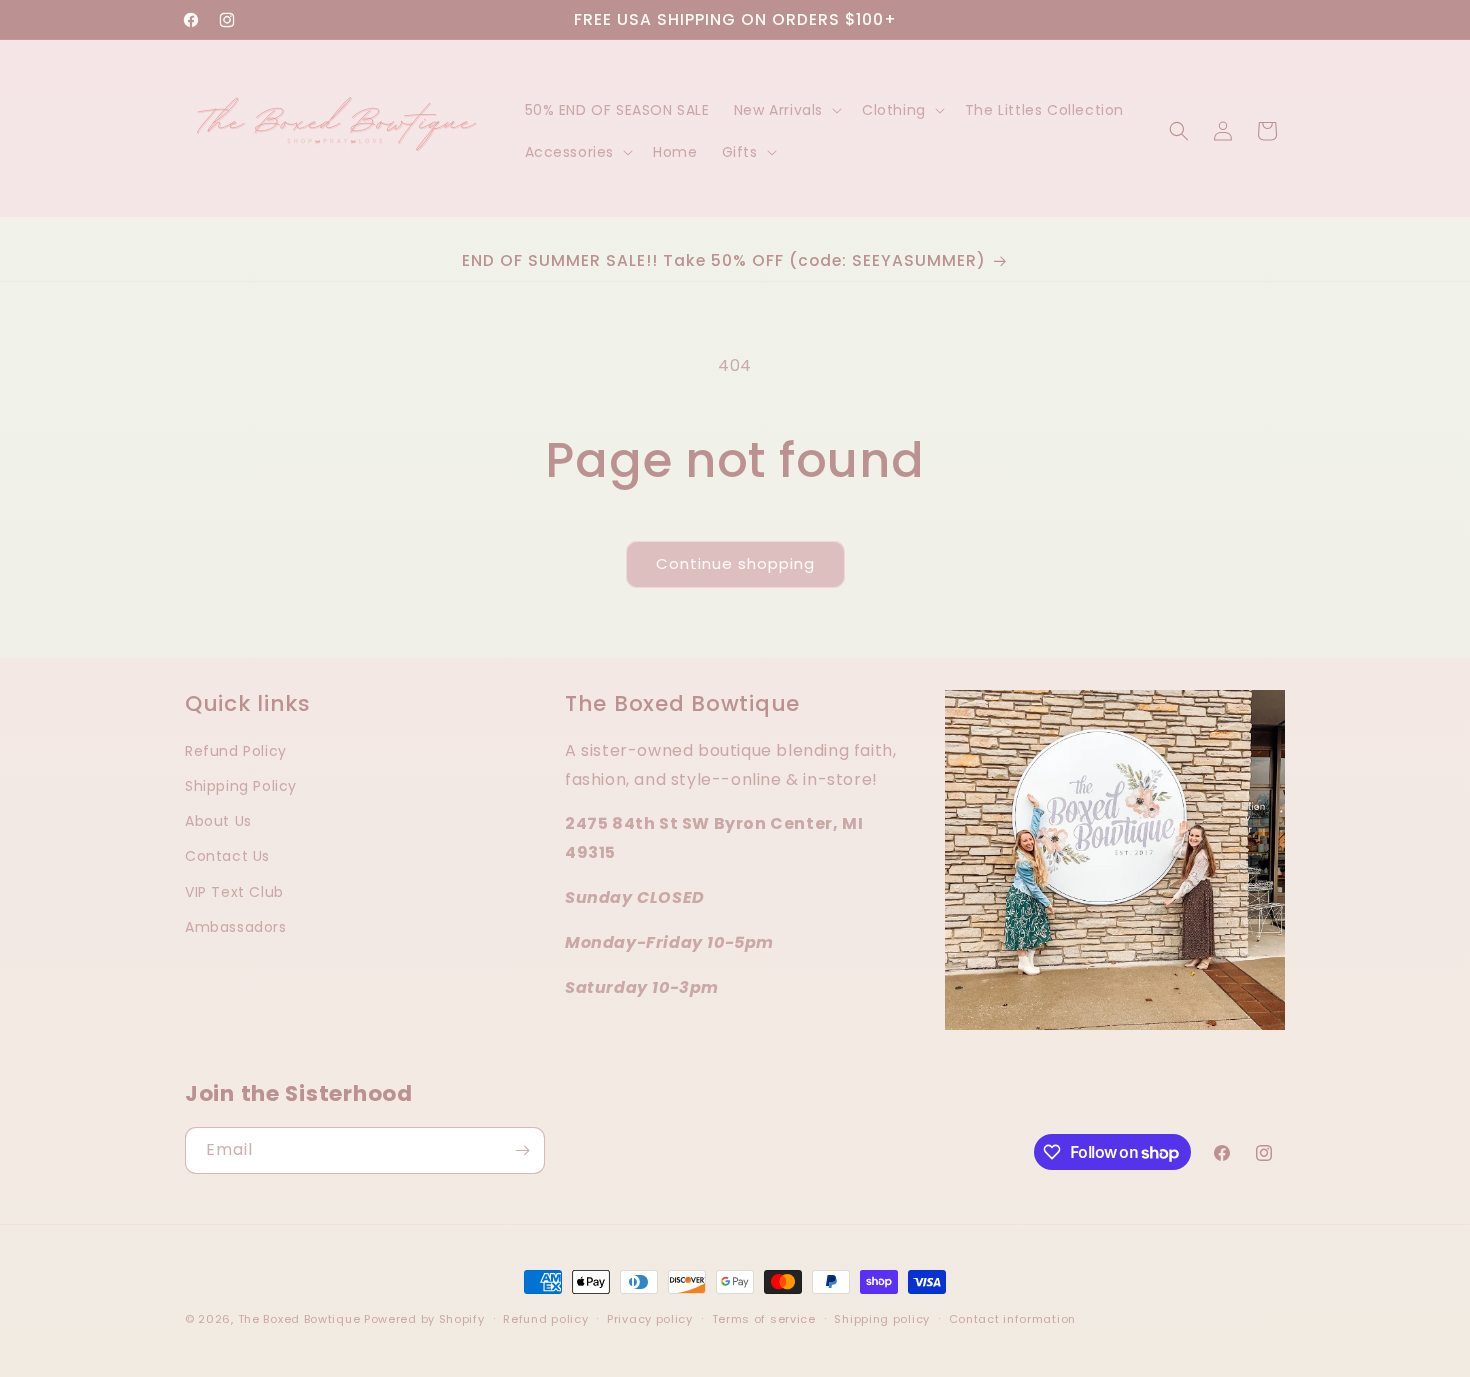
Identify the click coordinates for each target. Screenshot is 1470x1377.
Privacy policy (650, 1319)
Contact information (1012, 1319)
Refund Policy (236, 751)
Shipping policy (882, 1319)
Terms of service (764, 1319)
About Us (218, 821)
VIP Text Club (234, 892)
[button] (786, 110)
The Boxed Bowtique (299, 1319)
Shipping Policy (241, 786)
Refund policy (545, 1319)
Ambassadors (236, 927)
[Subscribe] (522, 1150)
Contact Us (227, 856)
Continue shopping (735, 563)
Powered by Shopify (424, 1319)
